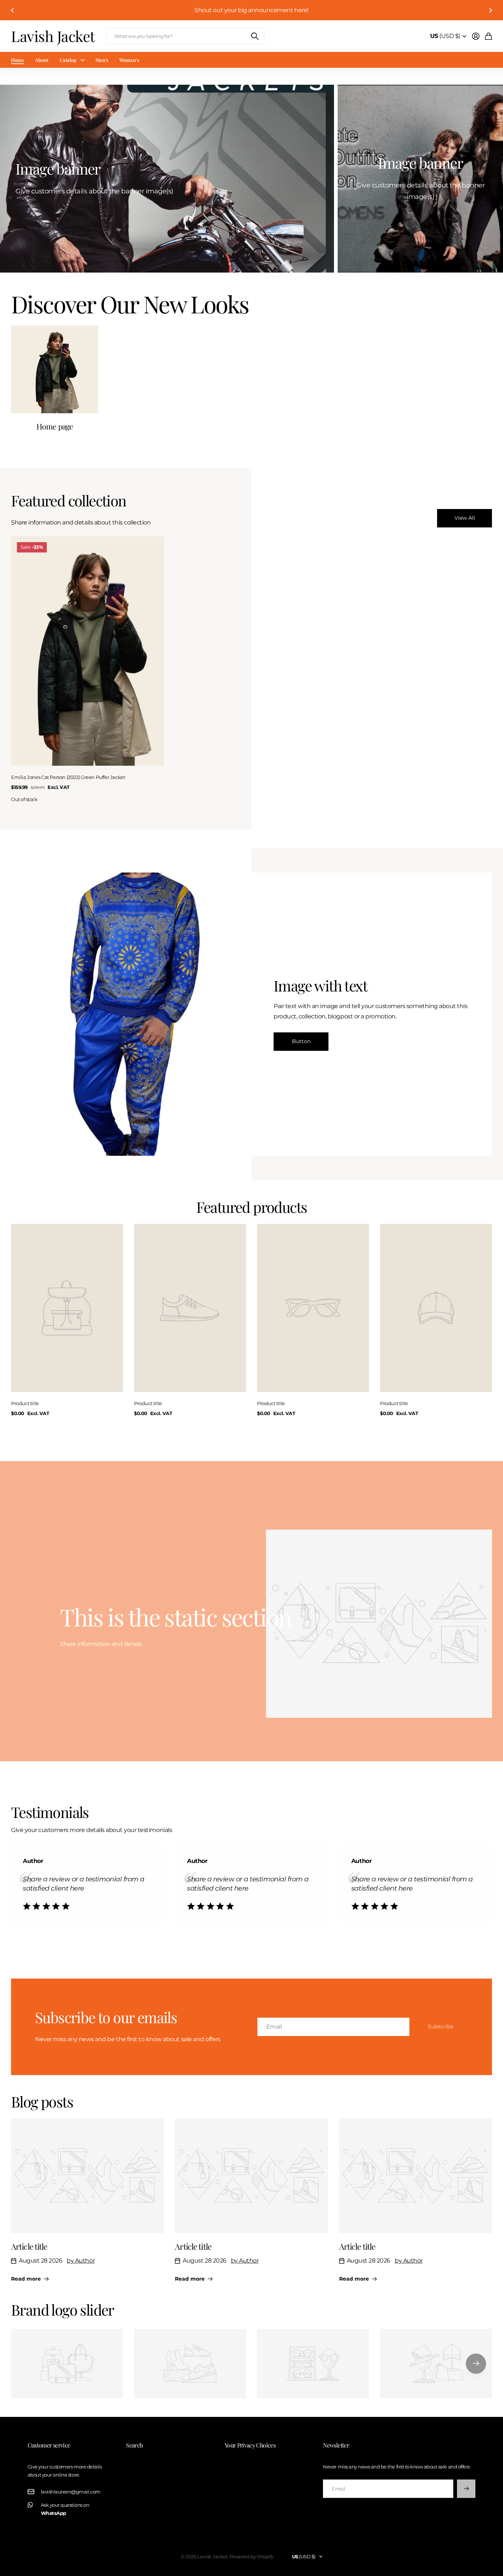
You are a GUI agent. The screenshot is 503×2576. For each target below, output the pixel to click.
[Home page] (55, 369)
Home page (55, 426)
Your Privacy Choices (250, 2445)
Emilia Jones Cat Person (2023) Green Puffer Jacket (68, 777)
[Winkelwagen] (488, 36)
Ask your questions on (65, 2509)
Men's (102, 60)
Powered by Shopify (251, 2556)
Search (134, 2445)
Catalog (68, 60)
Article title (29, 2246)
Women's (129, 60)
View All (465, 518)
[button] (13, 10)
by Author (81, 2261)
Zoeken (255, 36)
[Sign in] (476, 36)
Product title (25, 1403)
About (42, 60)
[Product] (67, 1308)
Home (17, 60)
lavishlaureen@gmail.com (71, 2492)
